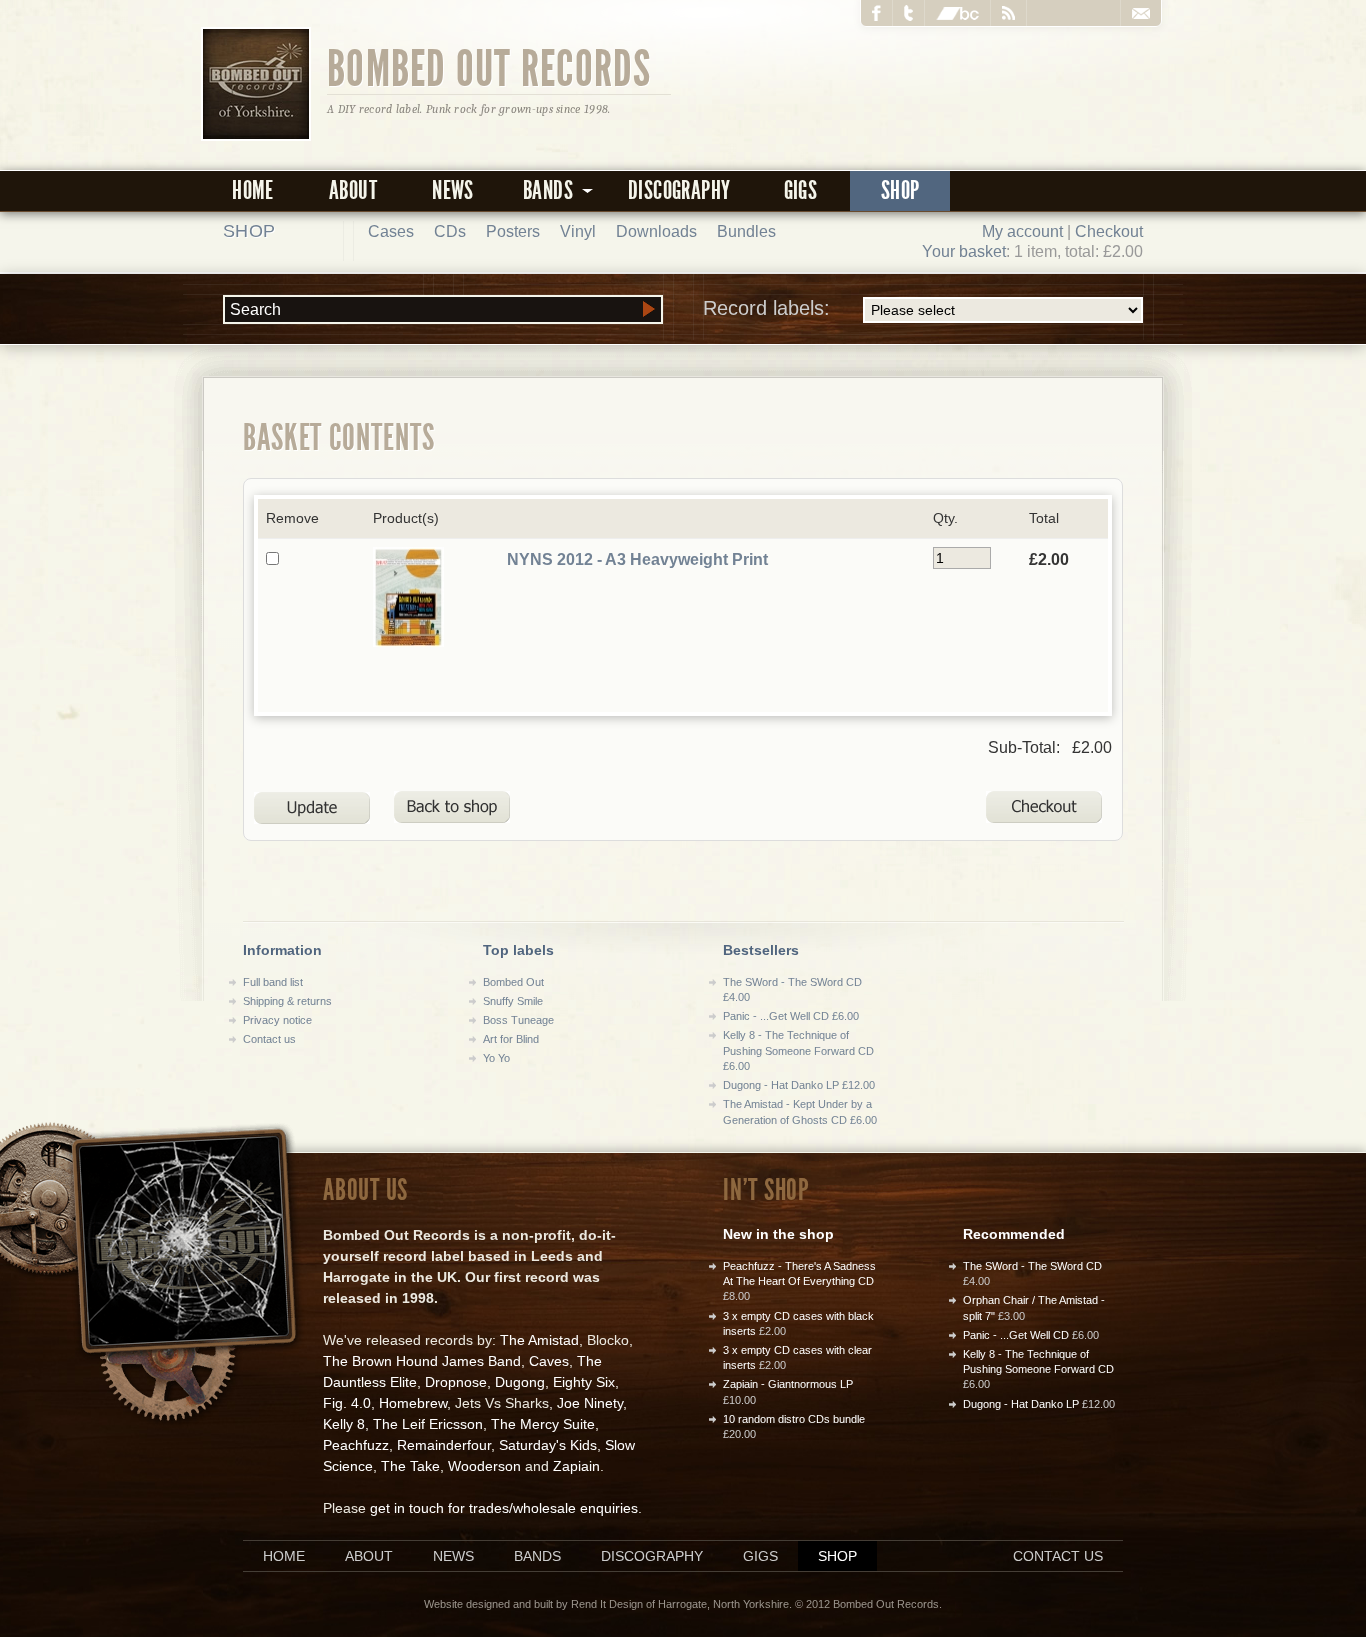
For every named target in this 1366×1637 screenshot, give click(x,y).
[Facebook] (877, 13)
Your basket (964, 251)
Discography (679, 190)
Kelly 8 (344, 1424)
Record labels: (766, 308)
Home (253, 190)
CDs (450, 231)
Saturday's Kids (548, 1445)
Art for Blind (511, 1039)
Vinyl (578, 231)
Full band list (273, 982)
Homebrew (413, 1403)
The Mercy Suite (543, 1424)
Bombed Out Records (489, 67)
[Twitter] (909, 13)
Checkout (1109, 231)
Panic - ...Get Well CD (1016, 1335)
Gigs (801, 190)
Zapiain (576, 1466)
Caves (549, 1361)
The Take (410, 1466)
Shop (900, 190)
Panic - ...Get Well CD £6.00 (791, 1016)
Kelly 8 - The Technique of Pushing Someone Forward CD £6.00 (798, 1050)
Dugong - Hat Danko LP (1021, 1404)
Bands (537, 1556)
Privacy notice (277, 1020)
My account (1022, 231)
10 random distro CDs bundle (794, 1419)
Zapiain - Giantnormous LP (788, 1384)
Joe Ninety (590, 1403)
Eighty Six (584, 1382)
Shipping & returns (287, 1001)
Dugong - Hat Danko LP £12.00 (799, 1085)
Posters (513, 231)
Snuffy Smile (513, 1001)
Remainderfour (444, 1445)
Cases (391, 231)
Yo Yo (496, 1058)
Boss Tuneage (518, 1020)
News (453, 190)
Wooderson (484, 1466)
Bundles (746, 231)
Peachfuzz (356, 1445)
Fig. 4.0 (347, 1403)
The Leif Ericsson (428, 1424)
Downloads (656, 231)
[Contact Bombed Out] (1140, 13)
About (353, 190)
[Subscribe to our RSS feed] (1009, 13)
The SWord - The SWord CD (1032, 1266)
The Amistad (539, 1340)
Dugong (520, 1382)
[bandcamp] (958, 13)
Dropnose (456, 1382)
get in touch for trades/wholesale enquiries (504, 1508)
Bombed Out (513, 982)
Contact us (269, 1039)
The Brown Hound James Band (422, 1361)
